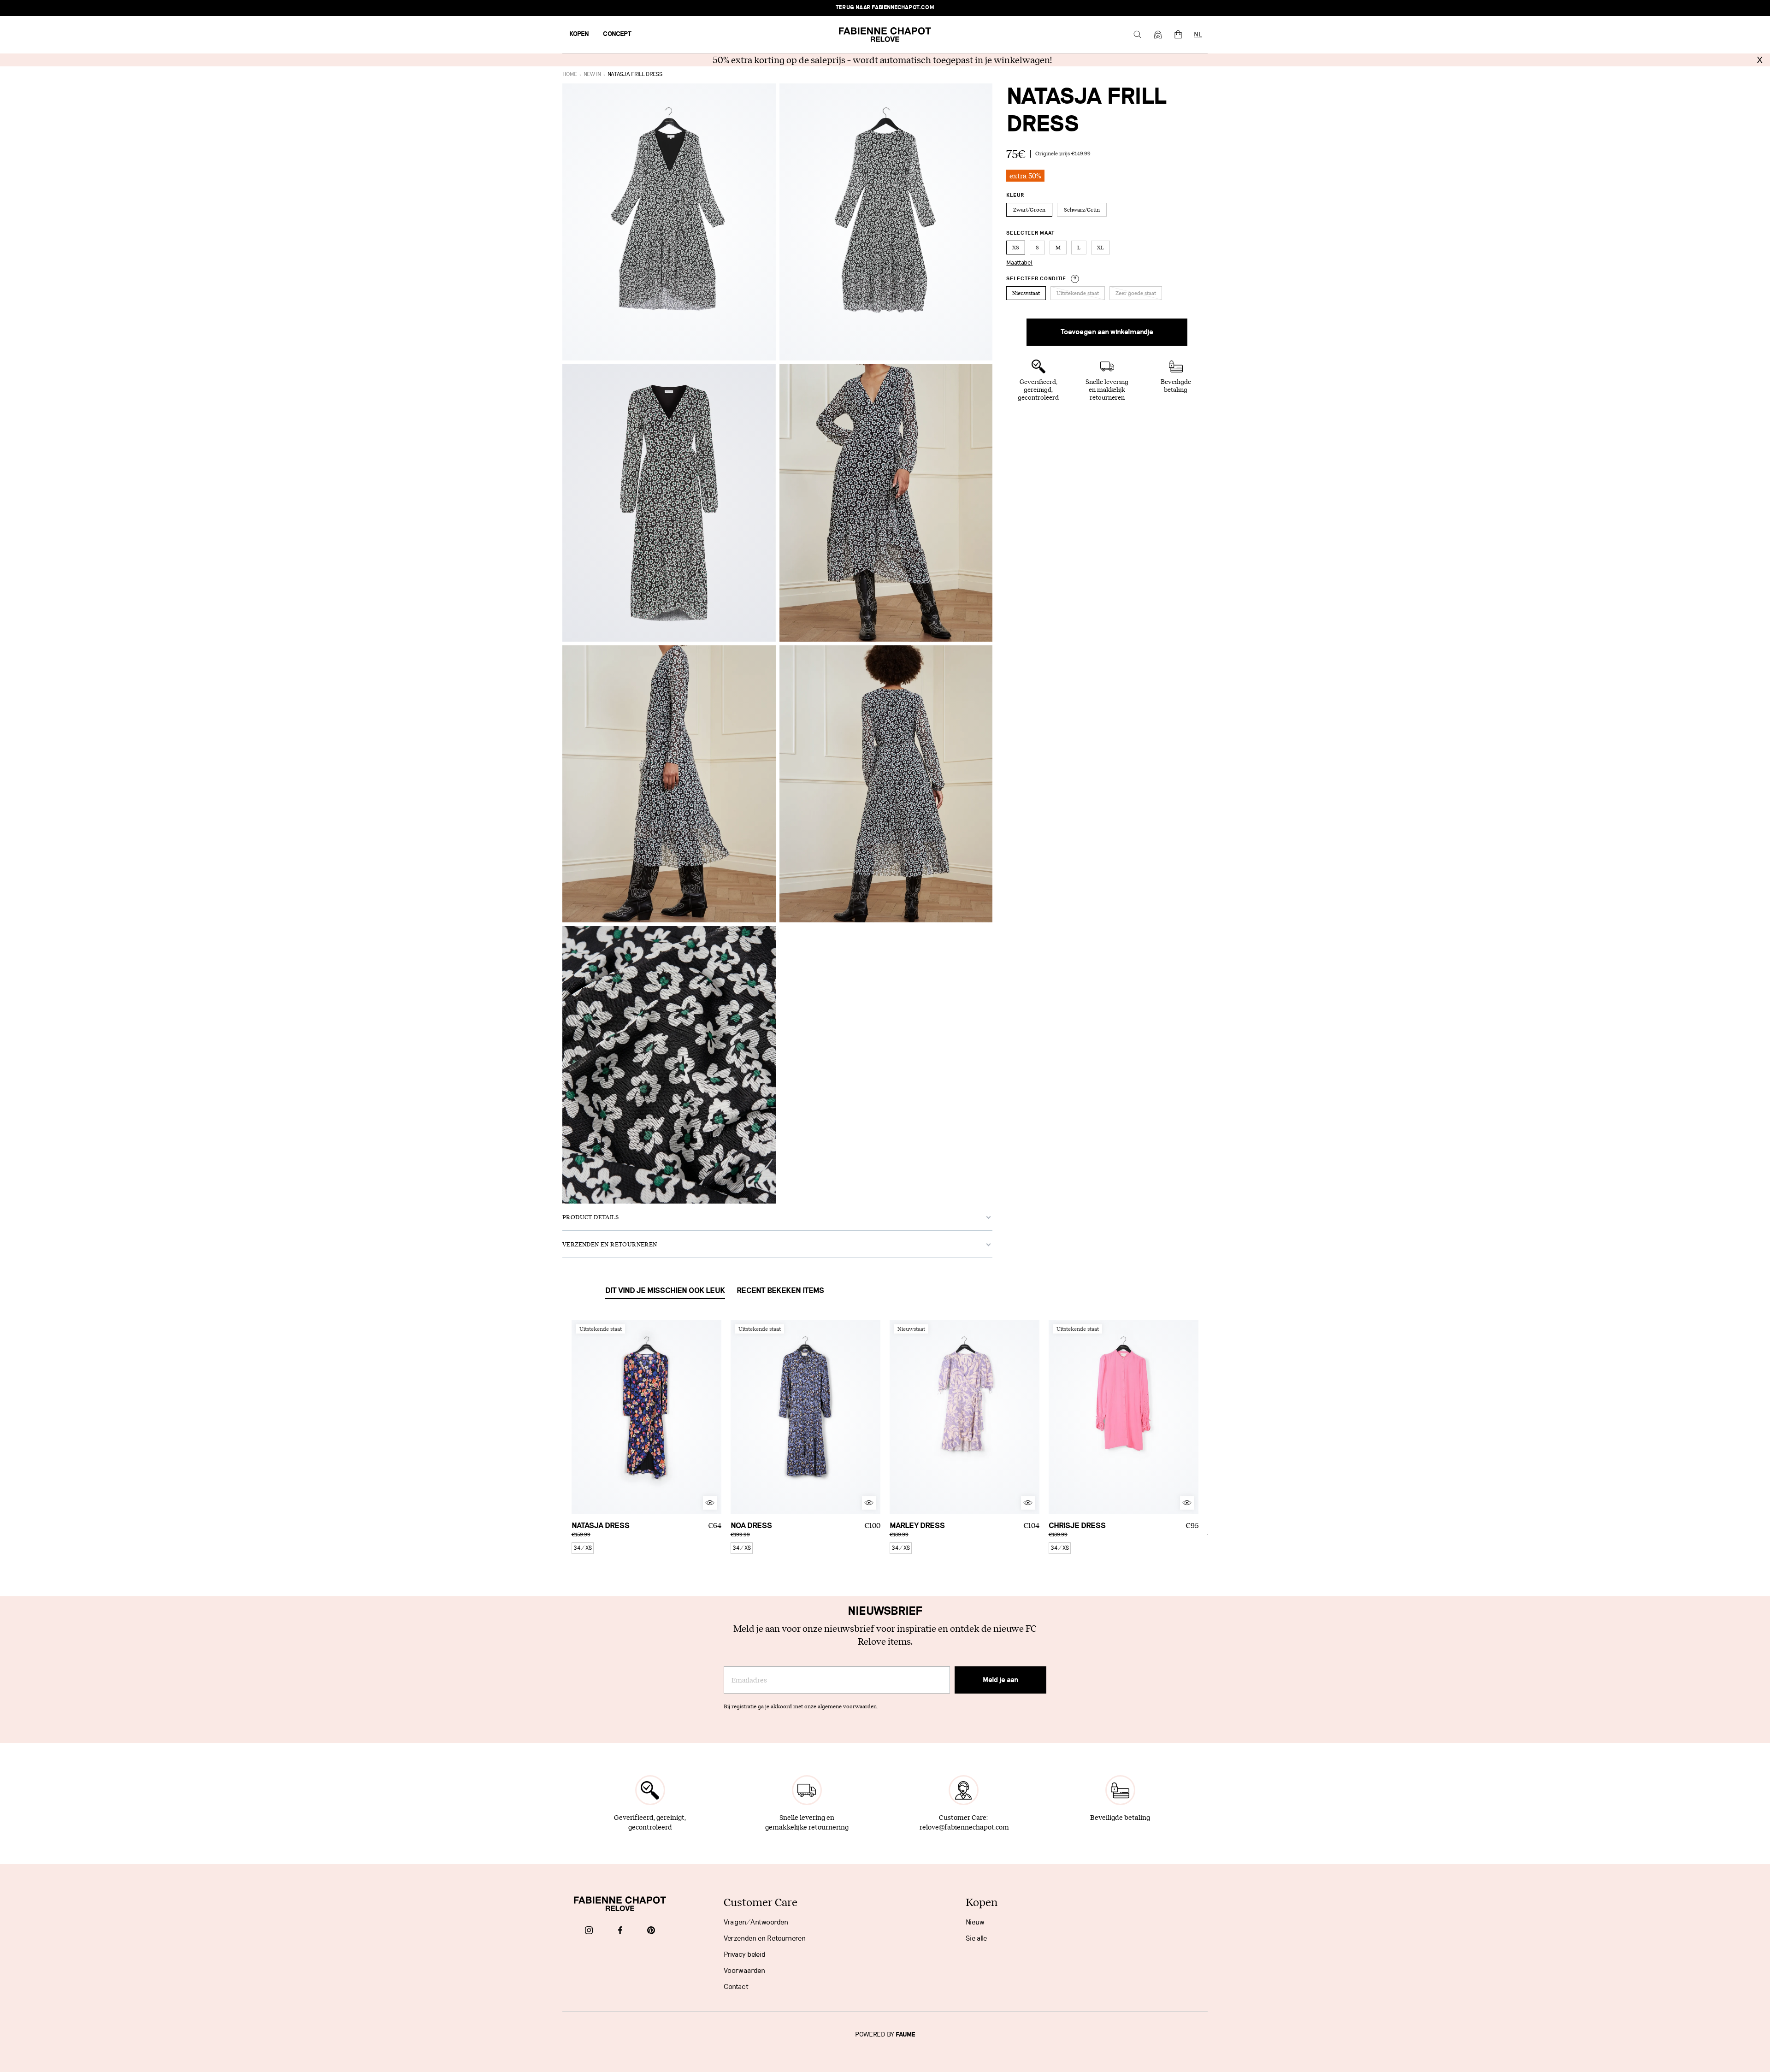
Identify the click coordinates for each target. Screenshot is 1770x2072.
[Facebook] (620, 1931)
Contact (736, 1987)
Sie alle (976, 1938)
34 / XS (583, 1548)
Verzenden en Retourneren (765, 1938)
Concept (617, 34)
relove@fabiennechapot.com (964, 1827)
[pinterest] (651, 1931)
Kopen (579, 34)
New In (592, 74)
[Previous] (578, 1417)
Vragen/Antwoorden (756, 1922)
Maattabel (1019, 263)
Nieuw (975, 1922)
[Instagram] (589, 1931)
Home (570, 74)
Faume (906, 2035)
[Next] (714, 1417)
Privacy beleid (745, 1954)
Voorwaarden (744, 1971)
